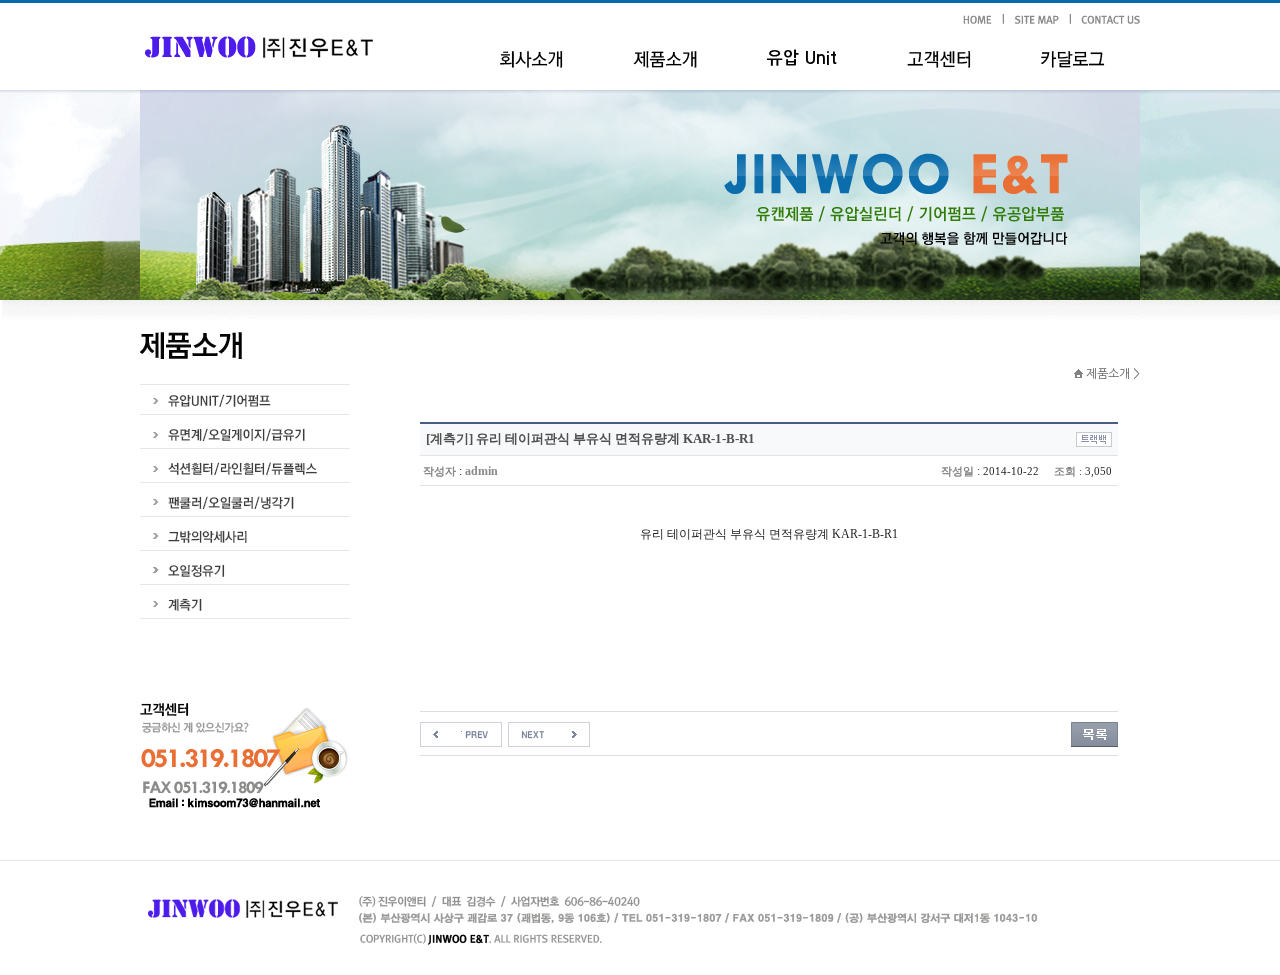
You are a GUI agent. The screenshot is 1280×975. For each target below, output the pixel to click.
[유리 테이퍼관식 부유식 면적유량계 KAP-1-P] (461, 733)
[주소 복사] (1094, 438)
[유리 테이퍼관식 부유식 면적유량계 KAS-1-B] (549, 733)
